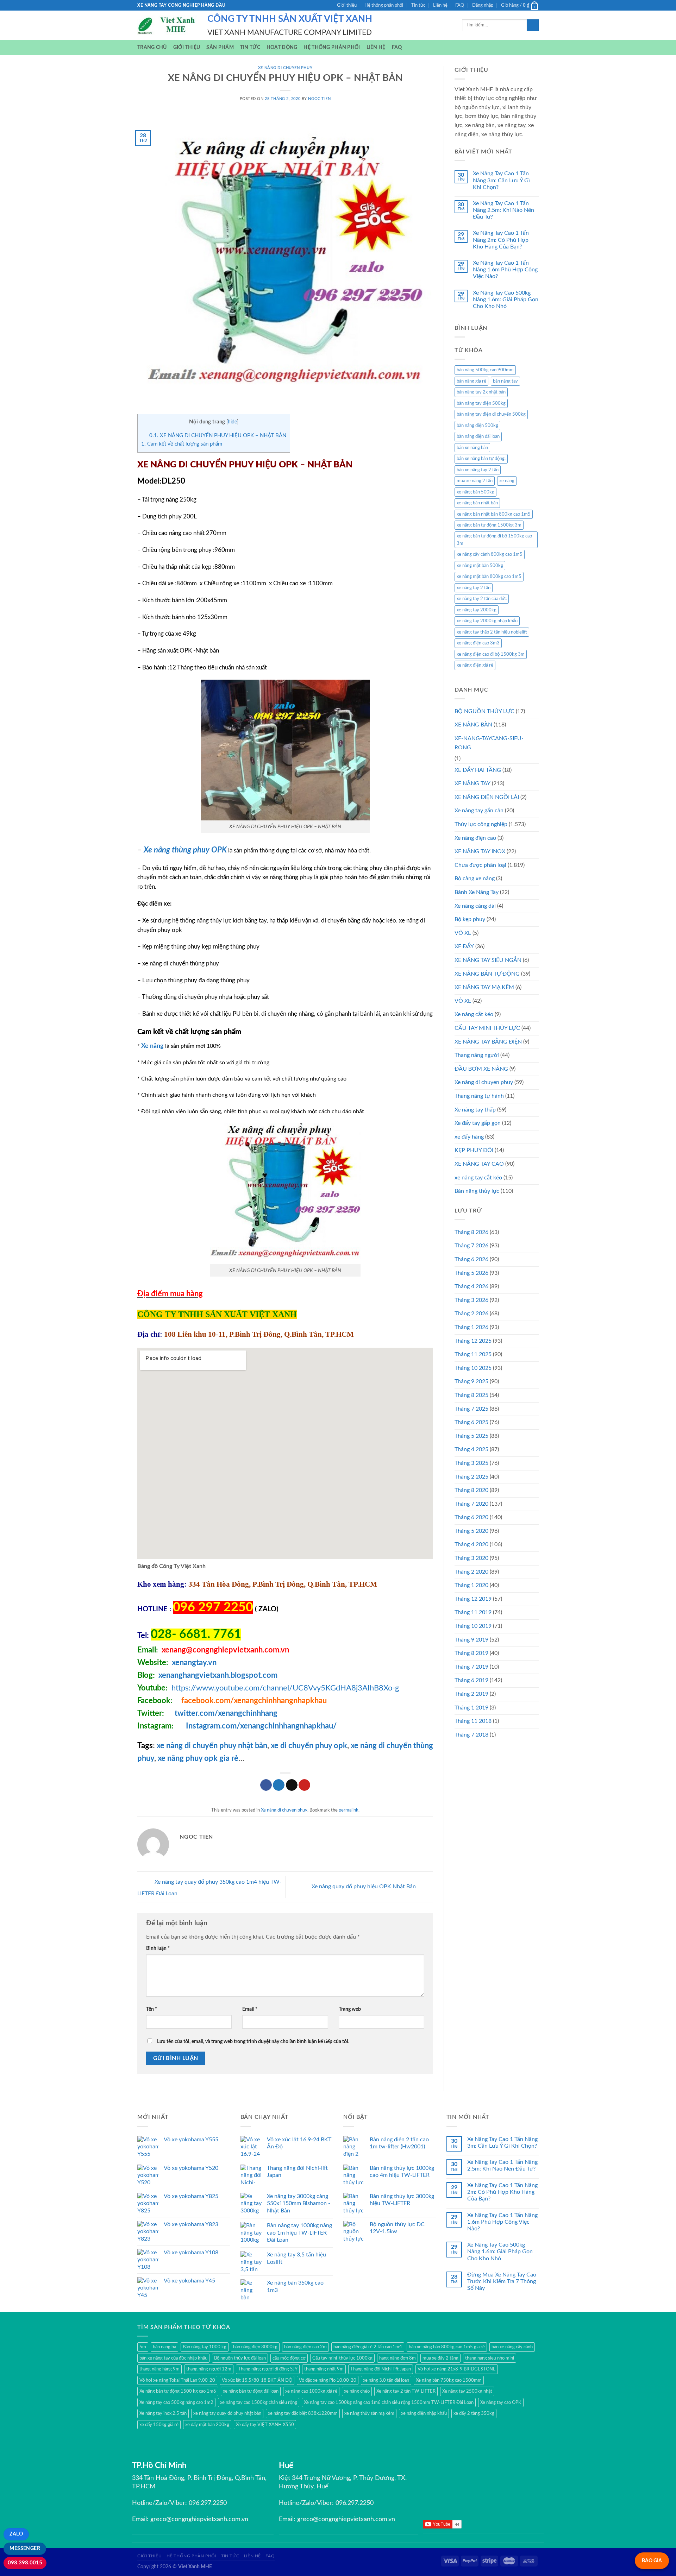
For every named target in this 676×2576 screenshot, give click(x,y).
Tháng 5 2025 (471, 1436)
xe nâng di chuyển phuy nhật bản (212, 1746)
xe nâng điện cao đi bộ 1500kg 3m (491, 654)
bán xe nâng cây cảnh (512, 2347)
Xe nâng (152, 1046)
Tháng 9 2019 (471, 1640)
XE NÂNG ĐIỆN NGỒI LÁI (487, 797)
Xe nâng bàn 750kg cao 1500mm (449, 2380)
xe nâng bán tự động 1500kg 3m (489, 525)
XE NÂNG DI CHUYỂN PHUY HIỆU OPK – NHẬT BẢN (218, 436)
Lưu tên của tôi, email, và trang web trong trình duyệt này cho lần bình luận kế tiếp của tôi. (253, 2042)
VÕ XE (463, 933)
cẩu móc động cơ (289, 2358)
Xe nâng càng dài (475, 906)
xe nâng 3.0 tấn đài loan (386, 2380)
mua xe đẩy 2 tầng (440, 2358)
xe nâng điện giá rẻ (475, 665)
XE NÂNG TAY (472, 783)
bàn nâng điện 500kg (477, 426)
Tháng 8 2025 (471, 1395)
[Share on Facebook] (266, 1785)
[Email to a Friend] (292, 1785)
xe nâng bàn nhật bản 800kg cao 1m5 (494, 514)
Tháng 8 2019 (471, 1653)
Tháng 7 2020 (471, 1504)
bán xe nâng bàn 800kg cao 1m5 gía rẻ (447, 2347)
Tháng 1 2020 (471, 1585)
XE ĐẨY (464, 946)
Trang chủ (152, 47)
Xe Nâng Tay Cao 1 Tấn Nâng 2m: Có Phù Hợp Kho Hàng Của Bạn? (501, 240)
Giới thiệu (347, 5)
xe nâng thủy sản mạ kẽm (369, 2413)
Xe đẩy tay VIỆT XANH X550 (265, 2425)
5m (143, 2347)
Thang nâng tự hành (479, 1096)
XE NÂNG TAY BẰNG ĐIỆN (488, 1042)
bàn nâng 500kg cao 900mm (485, 370)
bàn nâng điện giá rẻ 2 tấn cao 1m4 (368, 2347)
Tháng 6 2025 (471, 1422)
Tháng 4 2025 (471, 1449)
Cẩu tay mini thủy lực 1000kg (342, 2358)
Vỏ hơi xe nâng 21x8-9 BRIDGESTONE (457, 2369)
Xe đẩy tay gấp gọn (478, 1123)
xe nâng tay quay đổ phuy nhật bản (227, 2413)
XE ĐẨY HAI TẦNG (478, 770)
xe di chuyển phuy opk (308, 1746)
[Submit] (533, 25)
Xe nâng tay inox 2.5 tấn (163, 2413)
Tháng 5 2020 (471, 1531)
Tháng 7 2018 (471, 1735)
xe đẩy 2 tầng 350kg (474, 2413)
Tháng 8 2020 (471, 1490)
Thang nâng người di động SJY (268, 2369)
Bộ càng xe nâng (475, 878)
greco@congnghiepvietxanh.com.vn (199, 2519)
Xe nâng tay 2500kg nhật (467, 2391)
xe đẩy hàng (469, 1137)
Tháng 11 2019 (473, 1612)
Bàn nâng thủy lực (477, 1191)
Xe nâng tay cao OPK (501, 2402)
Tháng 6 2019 (471, 1680)
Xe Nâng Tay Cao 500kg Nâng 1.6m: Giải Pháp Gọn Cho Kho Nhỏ (506, 300)
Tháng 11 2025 (473, 1354)
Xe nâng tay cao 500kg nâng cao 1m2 (176, 2402)
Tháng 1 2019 (471, 1708)
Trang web (350, 2009)
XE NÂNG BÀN (473, 725)
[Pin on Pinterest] (304, 1785)
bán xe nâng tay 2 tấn (478, 470)
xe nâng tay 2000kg (477, 610)
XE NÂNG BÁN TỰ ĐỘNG (487, 974)
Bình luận (158, 1948)
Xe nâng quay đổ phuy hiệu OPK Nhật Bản (364, 1887)
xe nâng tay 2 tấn (474, 588)
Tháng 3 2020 (471, 1558)
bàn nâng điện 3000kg (255, 2347)
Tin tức (418, 5)
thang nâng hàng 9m (159, 2369)
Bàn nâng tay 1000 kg (205, 2347)
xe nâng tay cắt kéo (478, 1178)
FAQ (460, 5)
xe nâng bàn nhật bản (477, 503)
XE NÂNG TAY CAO (479, 1164)
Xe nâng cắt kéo (474, 1014)
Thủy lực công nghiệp (481, 824)
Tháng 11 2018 (473, 1721)
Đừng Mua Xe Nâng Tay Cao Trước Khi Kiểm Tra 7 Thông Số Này (502, 2281)
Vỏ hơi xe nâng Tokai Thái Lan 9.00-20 (177, 2380)
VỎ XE (463, 1001)
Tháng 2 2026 (471, 1314)
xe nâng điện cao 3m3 (478, 643)
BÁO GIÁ (652, 2561)
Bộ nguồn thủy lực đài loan (240, 2358)
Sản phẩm (220, 47)
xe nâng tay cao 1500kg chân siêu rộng (259, 2402)
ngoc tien (319, 99)
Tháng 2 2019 (471, 1694)
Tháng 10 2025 (473, 1368)
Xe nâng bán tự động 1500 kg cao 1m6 (178, 2391)
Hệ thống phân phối (384, 5)
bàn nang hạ (164, 2347)
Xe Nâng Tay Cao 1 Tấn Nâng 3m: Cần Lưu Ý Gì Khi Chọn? (501, 180)
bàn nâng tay (505, 381)
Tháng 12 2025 (473, 1341)
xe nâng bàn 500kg (475, 492)
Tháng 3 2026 (471, 1300)
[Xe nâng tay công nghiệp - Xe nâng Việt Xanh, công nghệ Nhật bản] (167, 25)
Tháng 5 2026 (471, 1273)
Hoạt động (282, 47)
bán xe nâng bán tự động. (481, 459)
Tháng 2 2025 (471, 1477)
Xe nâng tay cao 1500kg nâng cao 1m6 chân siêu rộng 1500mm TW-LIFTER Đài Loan (389, 2402)
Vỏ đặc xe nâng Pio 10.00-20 (328, 2380)
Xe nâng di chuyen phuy (285, 68)
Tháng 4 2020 (471, 1544)
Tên (152, 2009)
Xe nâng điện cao (475, 838)
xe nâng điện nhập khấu (424, 2413)
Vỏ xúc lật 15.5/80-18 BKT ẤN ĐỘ (257, 2380)
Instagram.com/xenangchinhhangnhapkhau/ (261, 1726)
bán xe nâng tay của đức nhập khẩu (173, 2358)
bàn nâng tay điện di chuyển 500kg (491, 414)
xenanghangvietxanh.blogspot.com (218, 1675)
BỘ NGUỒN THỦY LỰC (484, 711)
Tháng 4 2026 (471, 1286)
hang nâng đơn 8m (398, 2358)
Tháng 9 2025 (471, 1381)
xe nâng (507, 481)
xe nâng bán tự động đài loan (251, 2391)
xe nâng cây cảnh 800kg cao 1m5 (490, 554)
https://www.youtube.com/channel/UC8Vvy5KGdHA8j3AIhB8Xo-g (285, 1688)
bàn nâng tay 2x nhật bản (481, 392)
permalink (349, 1810)
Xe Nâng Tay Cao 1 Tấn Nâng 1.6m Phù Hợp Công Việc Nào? (505, 270)
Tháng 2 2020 (471, 1572)
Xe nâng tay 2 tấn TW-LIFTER (406, 2391)
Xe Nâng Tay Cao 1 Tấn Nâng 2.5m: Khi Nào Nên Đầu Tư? (503, 210)
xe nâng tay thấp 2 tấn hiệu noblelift (492, 632)
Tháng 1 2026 (471, 1327)
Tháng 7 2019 (471, 1667)
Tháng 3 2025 (471, 1463)
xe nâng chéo (357, 2391)
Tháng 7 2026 (471, 1246)
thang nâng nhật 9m (324, 2369)
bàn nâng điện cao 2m (305, 2347)
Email (250, 2009)
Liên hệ (440, 5)
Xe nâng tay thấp (475, 1110)
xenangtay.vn (194, 1663)
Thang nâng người (477, 1055)
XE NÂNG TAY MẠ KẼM (484, 987)
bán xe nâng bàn (472, 448)
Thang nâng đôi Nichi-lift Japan (381, 2369)
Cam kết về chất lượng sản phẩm (182, 444)
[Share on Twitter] (279, 1785)
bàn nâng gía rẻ (471, 381)
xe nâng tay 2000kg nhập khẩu (487, 621)
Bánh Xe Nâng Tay (477, 892)
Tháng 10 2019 (473, 1626)
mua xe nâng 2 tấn (475, 481)
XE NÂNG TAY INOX (480, 851)
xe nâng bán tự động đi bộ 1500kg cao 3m (494, 540)
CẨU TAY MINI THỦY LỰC (487, 1028)
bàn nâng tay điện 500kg (481, 403)
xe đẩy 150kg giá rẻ (159, 2425)
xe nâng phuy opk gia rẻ (198, 1758)
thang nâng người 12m (209, 2369)
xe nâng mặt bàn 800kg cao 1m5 (489, 577)
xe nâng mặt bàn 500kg (480, 566)
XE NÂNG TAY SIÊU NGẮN (488, 960)
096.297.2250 (208, 2503)
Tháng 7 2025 (471, 1409)
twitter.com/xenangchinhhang (226, 1713)
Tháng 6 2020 (471, 1517)
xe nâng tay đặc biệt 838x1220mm (303, 2413)
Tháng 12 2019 (473, 1599)
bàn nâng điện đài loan (478, 436)
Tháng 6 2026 (471, 1259)
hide (232, 422)
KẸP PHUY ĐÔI (474, 1150)
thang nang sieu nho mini (490, 2358)
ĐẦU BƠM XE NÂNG (481, 1069)
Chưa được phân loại (480, 865)
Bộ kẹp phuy (470, 919)
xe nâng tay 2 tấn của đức (482, 599)
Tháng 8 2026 (471, 1232)
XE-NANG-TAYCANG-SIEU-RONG (489, 743)
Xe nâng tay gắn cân (479, 811)
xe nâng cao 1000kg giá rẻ (311, 2391)
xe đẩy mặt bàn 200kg (207, 2425)
